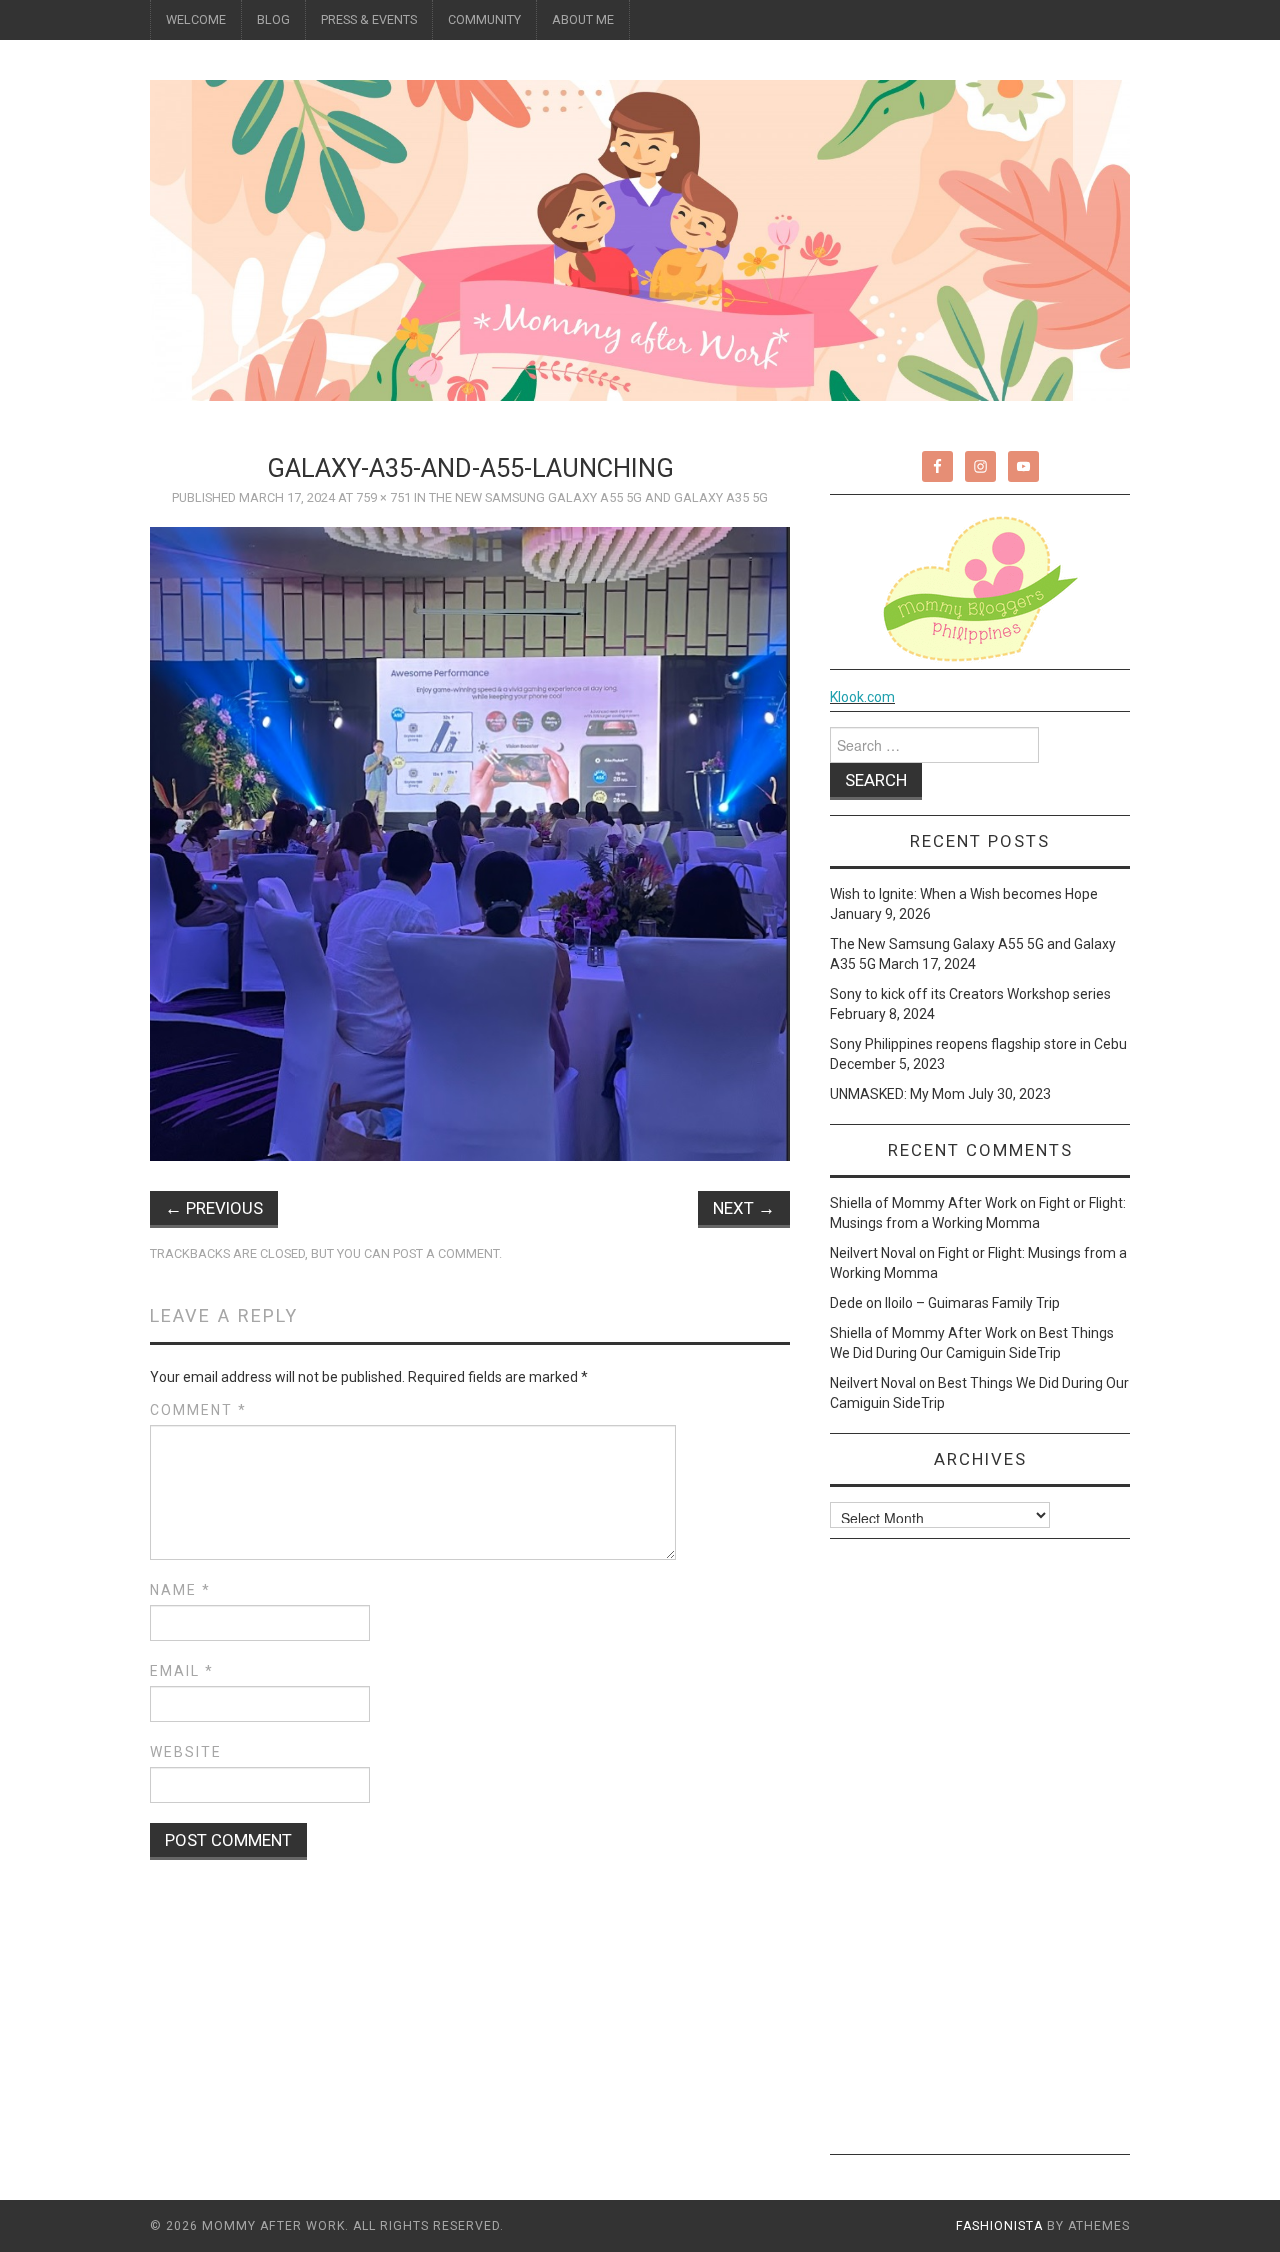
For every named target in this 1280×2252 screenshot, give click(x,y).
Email (182, 1671)
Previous (214, 1208)
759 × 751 (383, 497)
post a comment (446, 1253)
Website (186, 1752)
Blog (273, 19)
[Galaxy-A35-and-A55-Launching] (470, 843)
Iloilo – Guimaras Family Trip (972, 1303)
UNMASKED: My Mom (897, 1094)
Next (744, 1208)
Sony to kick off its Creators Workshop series (970, 994)
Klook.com (862, 697)
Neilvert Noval (873, 1253)
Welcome (196, 19)
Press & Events (369, 19)
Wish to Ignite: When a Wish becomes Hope (964, 894)
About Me (583, 19)
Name (180, 1590)
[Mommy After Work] (640, 239)
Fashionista (999, 2226)
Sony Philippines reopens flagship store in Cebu (978, 1044)
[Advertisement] (980, 1854)
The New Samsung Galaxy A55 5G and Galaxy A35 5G (598, 497)
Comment (198, 1410)
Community (484, 19)
